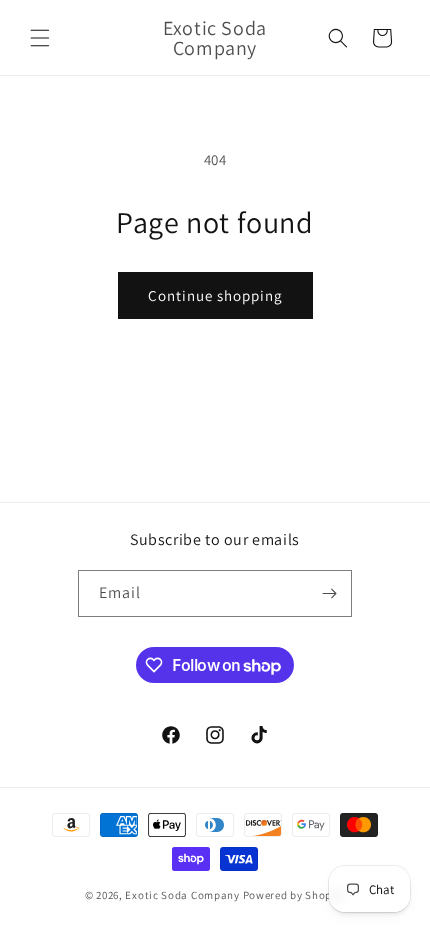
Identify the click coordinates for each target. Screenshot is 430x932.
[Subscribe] (329, 593)
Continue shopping (215, 295)
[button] (40, 38)
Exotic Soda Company (182, 895)
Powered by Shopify (294, 895)
